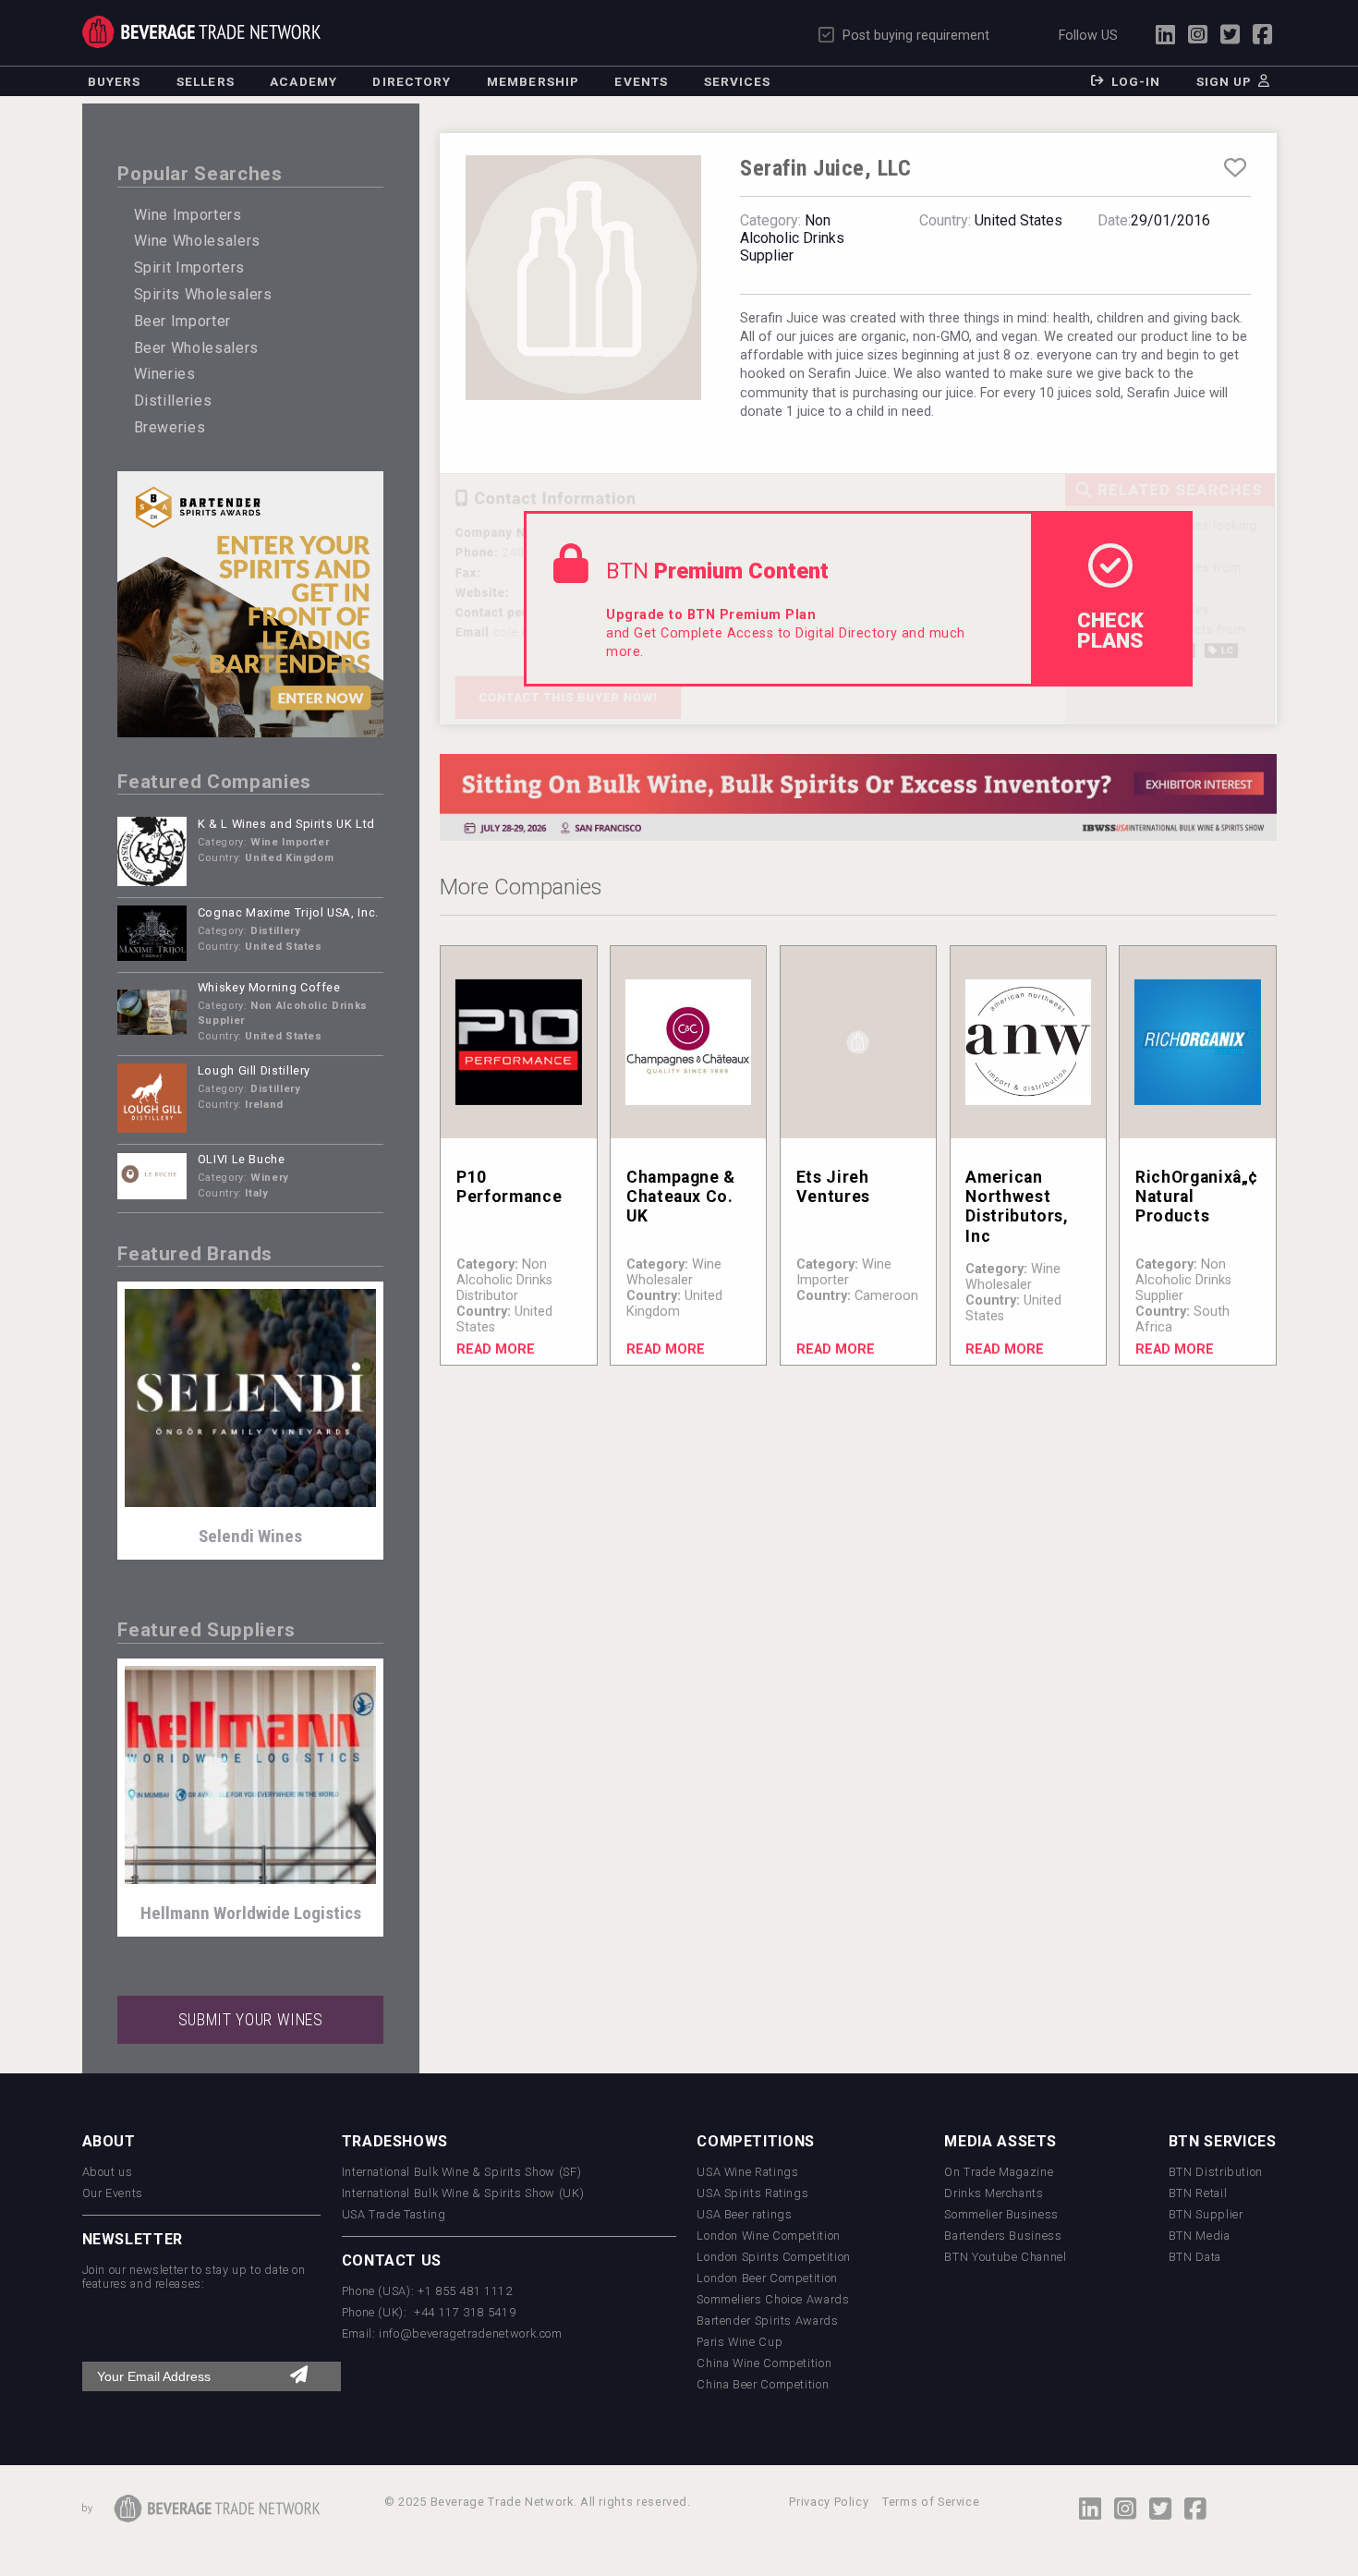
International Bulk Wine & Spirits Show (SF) (462, 2172)
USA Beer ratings (744, 2214)
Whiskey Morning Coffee (269, 987)
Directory (412, 81)
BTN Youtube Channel (1005, 2257)
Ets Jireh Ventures (833, 1187)
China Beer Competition (763, 2384)
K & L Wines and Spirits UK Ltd (286, 824)
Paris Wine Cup (740, 2342)
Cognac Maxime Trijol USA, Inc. (288, 912)
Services (738, 81)
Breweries (170, 427)
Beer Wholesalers (196, 348)
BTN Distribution (1216, 2172)
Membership (533, 81)
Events (641, 81)
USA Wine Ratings (747, 2172)
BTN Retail (1198, 2193)
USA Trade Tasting (394, 2214)
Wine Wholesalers (197, 241)
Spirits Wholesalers (203, 294)
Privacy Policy (829, 2502)
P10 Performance (509, 1187)
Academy (303, 81)
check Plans (1110, 630)
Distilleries (173, 401)
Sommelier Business (1001, 2214)
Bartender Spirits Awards (767, 2321)
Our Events (113, 2193)
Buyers (115, 81)
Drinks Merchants (994, 2193)
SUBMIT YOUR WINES (251, 2020)
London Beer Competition (767, 2278)
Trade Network (202, 32)
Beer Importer (182, 321)
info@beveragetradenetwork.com (471, 2333)
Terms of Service (931, 2502)
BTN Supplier (1206, 2214)
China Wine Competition (764, 2363)
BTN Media (1200, 2236)
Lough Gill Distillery (254, 1070)
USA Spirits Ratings (752, 2193)
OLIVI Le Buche (242, 1159)
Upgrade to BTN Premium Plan (711, 615)
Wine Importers (188, 215)
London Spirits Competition (774, 2257)
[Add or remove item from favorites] (1235, 168)
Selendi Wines (250, 1536)
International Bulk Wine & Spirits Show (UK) (463, 2193)
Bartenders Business (1003, 2236)
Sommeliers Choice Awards (773, 2299)
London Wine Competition (769, 2236)
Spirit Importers (189, 267)
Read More (496, 1349)
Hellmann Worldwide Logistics (251, 1913)
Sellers (206, 81)
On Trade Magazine (999, 2172)
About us (108, 2172)
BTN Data (1195, 2257)
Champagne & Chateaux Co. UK (681, 1197)
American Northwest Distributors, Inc (1017, 1206)
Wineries (165, 374)
